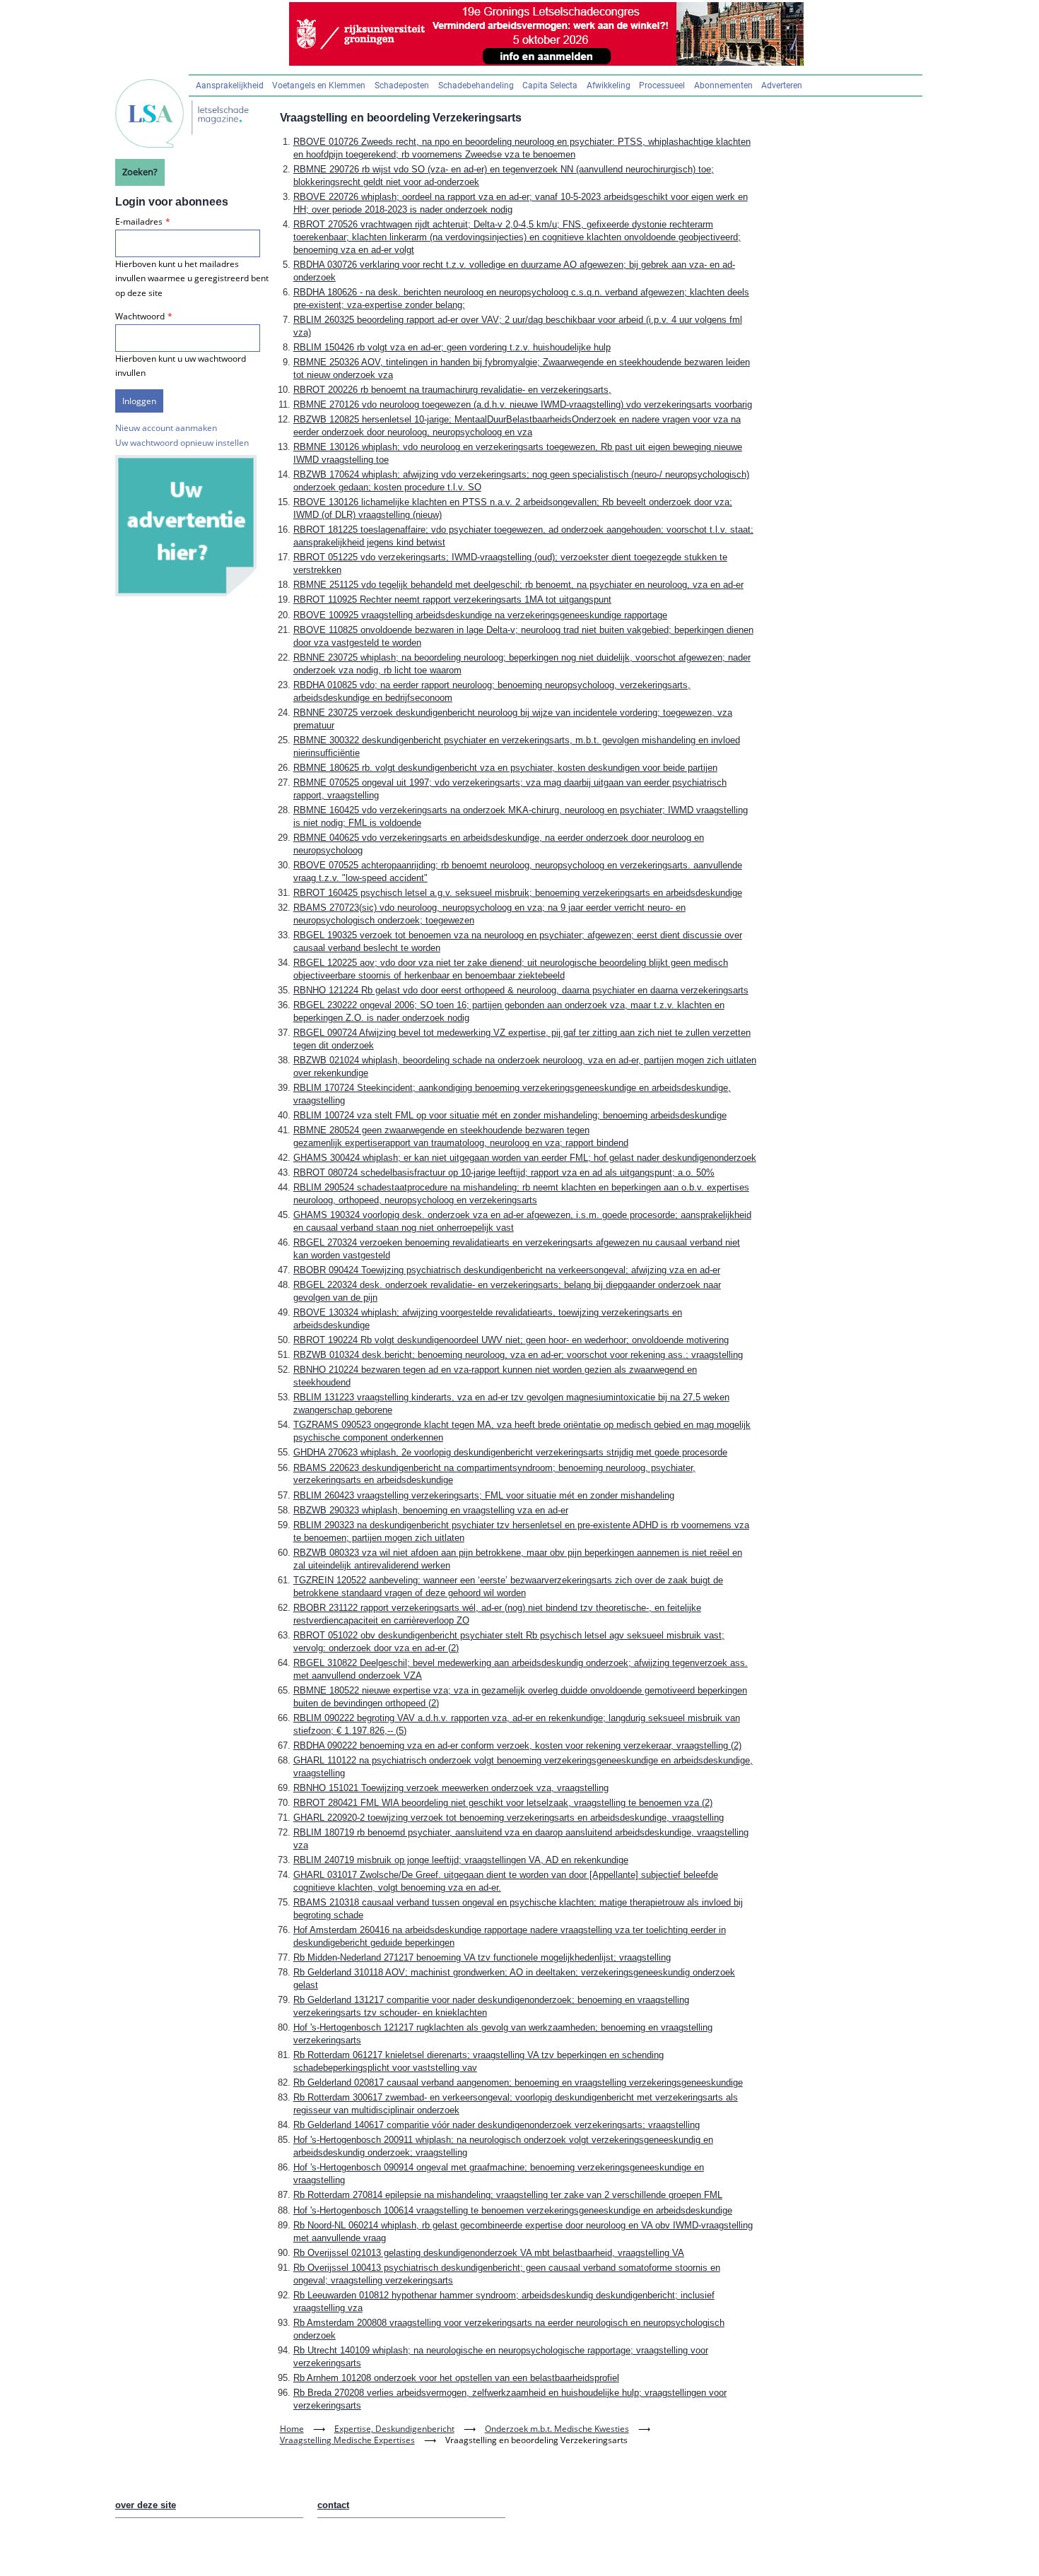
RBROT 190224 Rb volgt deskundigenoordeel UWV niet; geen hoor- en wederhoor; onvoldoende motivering (511, 1340)
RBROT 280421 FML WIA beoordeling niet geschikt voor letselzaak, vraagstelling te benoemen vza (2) (503, 1803)
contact (333, 2505)
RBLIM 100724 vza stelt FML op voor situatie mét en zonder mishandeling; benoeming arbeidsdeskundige (510, 1115)
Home (292, 2429)
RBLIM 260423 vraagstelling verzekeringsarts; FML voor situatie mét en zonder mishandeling (484, 1495)
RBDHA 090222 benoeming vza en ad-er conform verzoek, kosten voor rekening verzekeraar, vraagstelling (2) (517, 1745)
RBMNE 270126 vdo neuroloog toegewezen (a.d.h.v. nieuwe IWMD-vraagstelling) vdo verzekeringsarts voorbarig (523, 404)
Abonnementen (723, 85)
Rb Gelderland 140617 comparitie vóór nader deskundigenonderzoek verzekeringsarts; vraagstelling (497, 2125)
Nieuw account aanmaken (166, 428)
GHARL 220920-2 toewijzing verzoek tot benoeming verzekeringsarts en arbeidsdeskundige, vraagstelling (509, 1818)
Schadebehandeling (476, 85)
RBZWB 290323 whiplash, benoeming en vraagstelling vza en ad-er (431, 1510)
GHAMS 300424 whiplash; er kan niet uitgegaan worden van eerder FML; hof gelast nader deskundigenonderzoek (525, 1158)
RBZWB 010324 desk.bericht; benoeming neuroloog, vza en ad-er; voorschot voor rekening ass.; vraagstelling (518, 1355)
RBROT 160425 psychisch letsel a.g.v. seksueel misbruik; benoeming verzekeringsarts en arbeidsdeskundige (518, 893)
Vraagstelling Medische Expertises (347, 2440)
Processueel (662, 85)
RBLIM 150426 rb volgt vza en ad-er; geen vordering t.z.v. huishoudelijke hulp (452, 347)
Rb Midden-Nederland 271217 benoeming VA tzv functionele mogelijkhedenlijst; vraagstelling (482, 1957)
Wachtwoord (140, 316)
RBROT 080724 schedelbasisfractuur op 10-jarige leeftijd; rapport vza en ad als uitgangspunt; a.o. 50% (504, 1172)
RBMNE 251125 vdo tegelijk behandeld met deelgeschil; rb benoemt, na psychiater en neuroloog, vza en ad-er (518, 585)
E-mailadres (139, 221)
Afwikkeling (609, 85)
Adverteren (782, 85)
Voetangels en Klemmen (319, 85)
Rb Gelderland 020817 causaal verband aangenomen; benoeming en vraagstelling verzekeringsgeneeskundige (518, 2082)
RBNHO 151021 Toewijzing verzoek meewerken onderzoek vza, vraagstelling (451, 1788)
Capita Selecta (550, 85)
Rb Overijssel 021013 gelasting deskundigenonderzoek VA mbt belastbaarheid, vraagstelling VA (489, 2253)
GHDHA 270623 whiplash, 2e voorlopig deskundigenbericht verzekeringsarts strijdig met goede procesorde (510, 1452)
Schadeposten (402, 85)
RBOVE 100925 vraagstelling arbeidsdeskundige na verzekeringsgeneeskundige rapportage (480, 615)
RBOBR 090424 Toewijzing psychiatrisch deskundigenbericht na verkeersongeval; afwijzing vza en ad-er (507, 1270)
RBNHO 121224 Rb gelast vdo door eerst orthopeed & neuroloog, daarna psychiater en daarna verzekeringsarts (521, 990)
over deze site (146, 2505)
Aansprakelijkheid (230, 85)
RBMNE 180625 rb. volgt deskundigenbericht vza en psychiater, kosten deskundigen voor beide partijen (505, 768)
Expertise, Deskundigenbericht (394, 2429)
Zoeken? (140, 172)
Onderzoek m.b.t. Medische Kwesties (557, 2429)
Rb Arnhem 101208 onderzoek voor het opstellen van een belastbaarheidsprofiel (456, 2378)
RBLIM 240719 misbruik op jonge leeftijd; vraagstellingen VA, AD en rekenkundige (461, 1860)
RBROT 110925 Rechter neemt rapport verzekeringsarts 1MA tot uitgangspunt (452, 599)
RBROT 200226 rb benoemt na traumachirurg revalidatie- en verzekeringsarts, (452, 390)
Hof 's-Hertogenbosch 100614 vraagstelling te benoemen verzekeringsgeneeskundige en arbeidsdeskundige (513, 2210)
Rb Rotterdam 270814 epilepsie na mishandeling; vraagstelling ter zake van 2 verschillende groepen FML (508, 2195)
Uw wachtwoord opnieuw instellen (182, 443)
